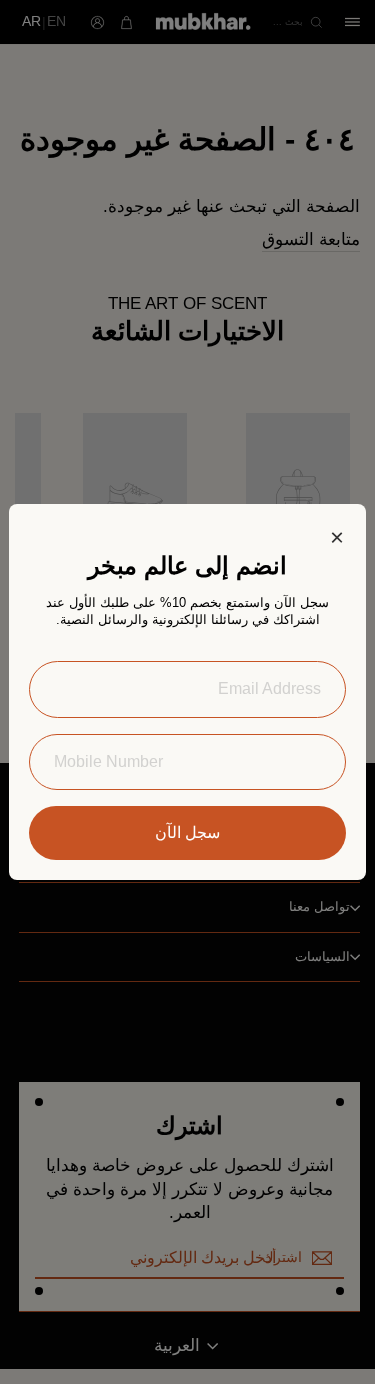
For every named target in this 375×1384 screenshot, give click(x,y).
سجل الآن (187, 832)
